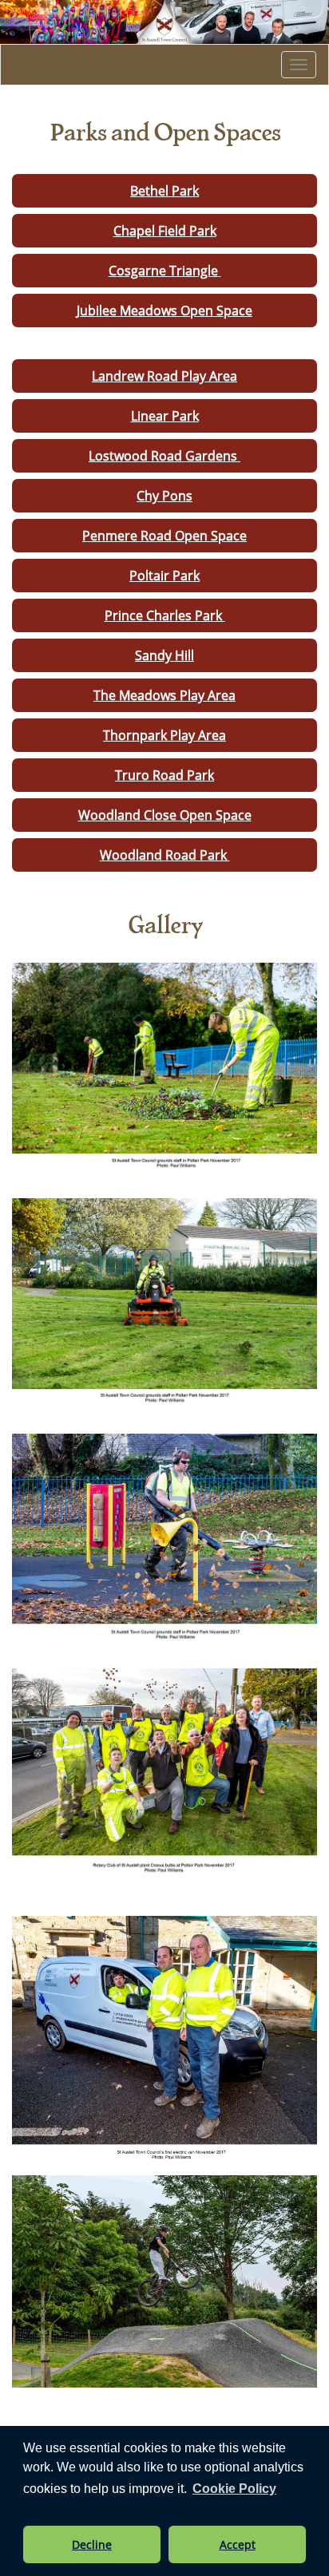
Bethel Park (164, 191)
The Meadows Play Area (164, 695)
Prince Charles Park (165, 615)
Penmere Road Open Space (164, 536)
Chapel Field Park (165, 231)
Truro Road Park (164, 775)
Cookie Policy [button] (234, 2489)
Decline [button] (92, 2544)
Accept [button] (238, 2544)
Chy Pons (164, 496)
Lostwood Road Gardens (164, 456)
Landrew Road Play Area (164, 376)
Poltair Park (164, 576)
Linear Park (165, 416)
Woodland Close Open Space (165, 815)
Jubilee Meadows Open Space (164, 311)
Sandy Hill (164, 655)
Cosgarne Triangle (165, 271)
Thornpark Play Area (164, 735)
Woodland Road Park (165, 855)
